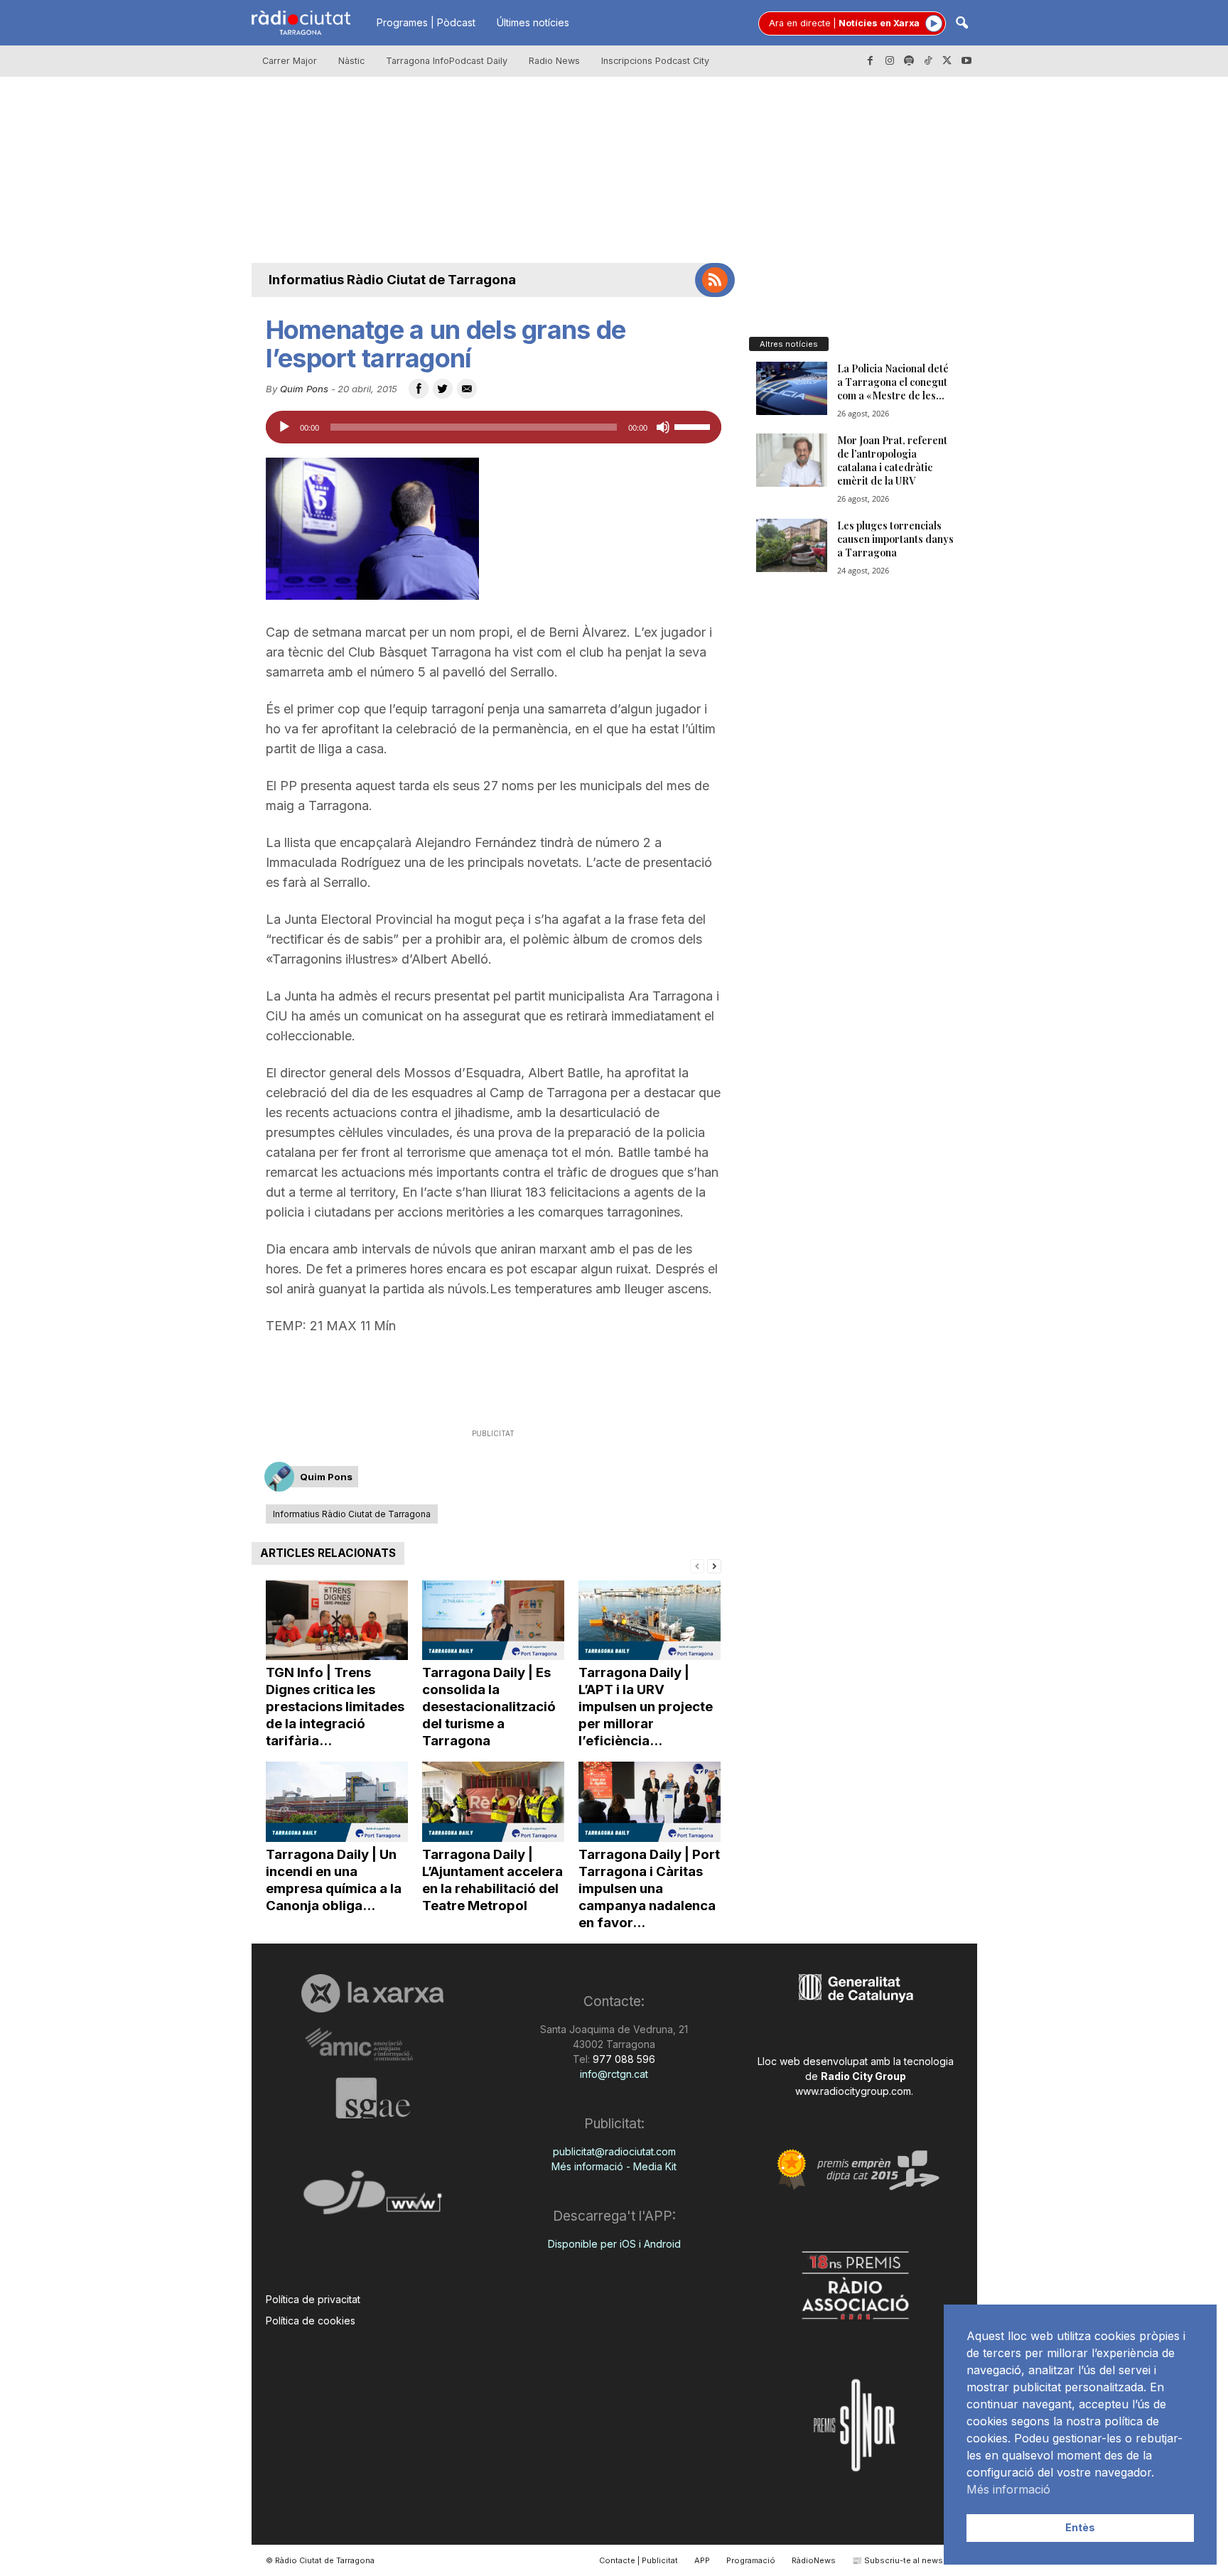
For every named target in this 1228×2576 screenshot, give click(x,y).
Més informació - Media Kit (614, 2166)
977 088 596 (623, 2059)
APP (702, 2560)
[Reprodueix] (284, 427)
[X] (947, 61)
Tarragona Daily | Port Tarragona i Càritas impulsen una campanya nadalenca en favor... (649, 1888)
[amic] (373, 2045)
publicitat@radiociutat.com (614, 2151)
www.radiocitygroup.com (853, 2091)
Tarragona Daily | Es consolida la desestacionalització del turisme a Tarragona (489, 1707)
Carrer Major (290, 61)
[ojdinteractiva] (373, 2198)
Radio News (554, 61)
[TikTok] (928, 61)
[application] (494, 427)
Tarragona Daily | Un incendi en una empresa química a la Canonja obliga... (334, 1880)
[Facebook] (871, 61)
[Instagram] (890, 61)
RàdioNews (814, 2560)
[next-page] (714, 1565)
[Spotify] (909, 61)
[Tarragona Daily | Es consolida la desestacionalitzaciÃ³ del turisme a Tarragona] (493, 1621)
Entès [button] (1080, 2527)
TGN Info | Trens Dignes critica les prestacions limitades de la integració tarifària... (335, 1707)
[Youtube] (966, 61)
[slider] (694, 426)
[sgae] (373, 2098)
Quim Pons (304, 389)
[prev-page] (697, 1565)
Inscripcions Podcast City (655, 61)
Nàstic (351, 61)
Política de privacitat (313, 2299)
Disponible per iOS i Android (614, 2244)
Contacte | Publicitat (639, 2560)
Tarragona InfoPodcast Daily (447, 61)
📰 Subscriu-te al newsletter (908, 2560)
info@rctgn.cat (614, 2074)
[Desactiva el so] (663, 427)
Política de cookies (311, 2321)
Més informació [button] (1008, 2489)
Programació (751, 2560)
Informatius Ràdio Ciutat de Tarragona (392, 280)
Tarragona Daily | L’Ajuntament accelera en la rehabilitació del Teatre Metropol (492, 1880)
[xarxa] (373, 1993)
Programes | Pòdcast (426, 22)
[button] (962, 24)
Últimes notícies (533, 22)
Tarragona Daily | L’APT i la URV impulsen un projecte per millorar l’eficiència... (646, 1707)
